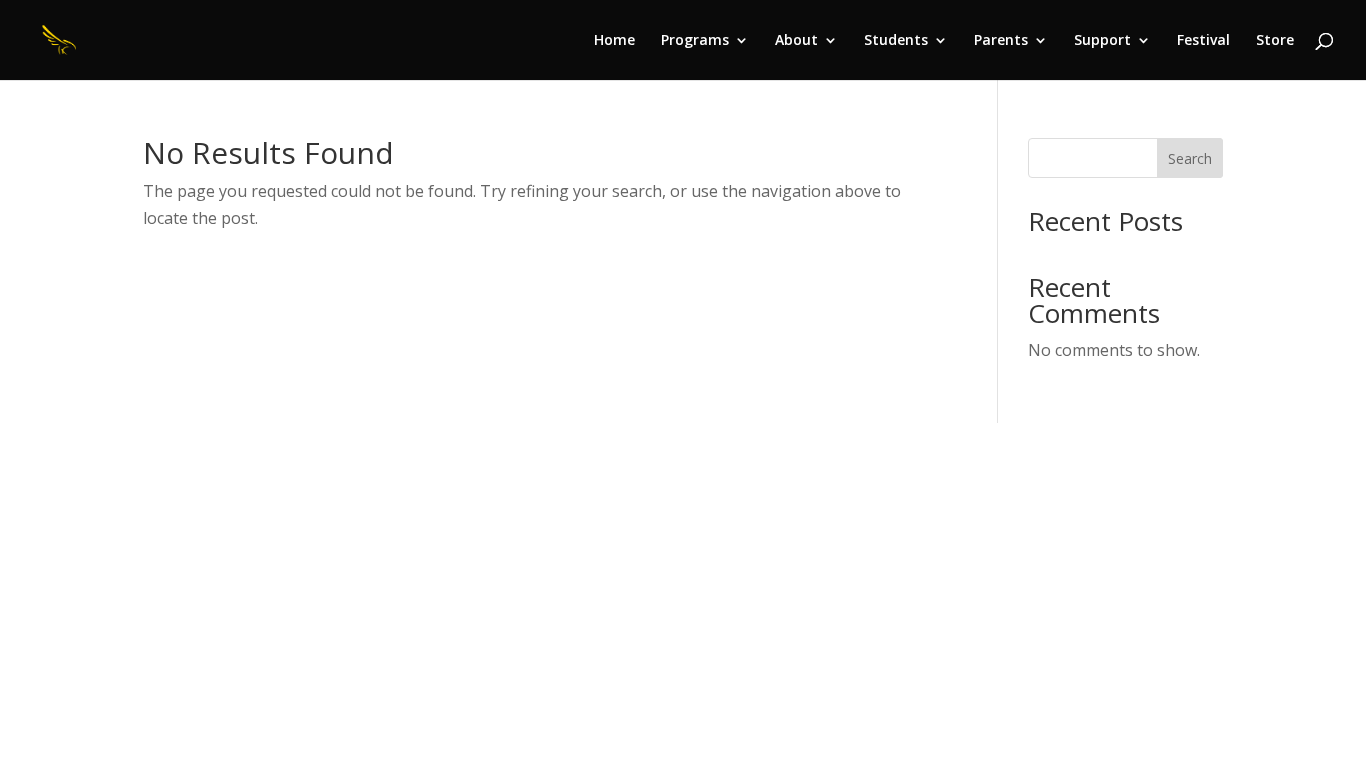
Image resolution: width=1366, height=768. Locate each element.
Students (896, 41)
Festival (1203, 41)
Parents (1001, 41)
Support (1102, 41)
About (796, 41)
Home (614, 41)
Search (1190, 158)
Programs (695, 41)
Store (1275, 41)
